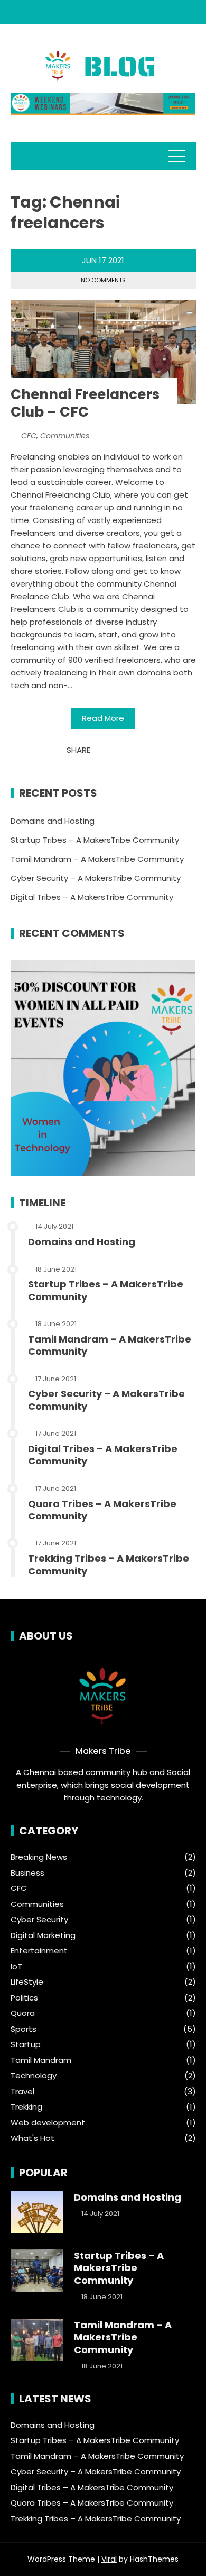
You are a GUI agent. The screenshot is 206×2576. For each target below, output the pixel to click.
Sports (24, 2029)
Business (27, 1873)
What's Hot (32, 2138)
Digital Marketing (43, 1935)
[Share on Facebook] (101, 750)
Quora (23, 2013)
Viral (109, 2559)
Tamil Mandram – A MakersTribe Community (97, 859)
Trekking (26, 2107)
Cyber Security (39, 1920)
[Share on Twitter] (112, 750)
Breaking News (39, 1857)
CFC (29, 436)
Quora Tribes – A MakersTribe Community (102, 1510)
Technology (34, 2076)
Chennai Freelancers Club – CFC (85, 403)
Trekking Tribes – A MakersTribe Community (109, 1564)
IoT (16, 1967)
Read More (103, 718)
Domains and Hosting (53, 821)
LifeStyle (27, 1982)
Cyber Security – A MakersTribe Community (96, 878)
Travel (22, 2092)
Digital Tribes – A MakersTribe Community (92, 897)
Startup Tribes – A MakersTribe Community (95, 840)
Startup (26, 2044)
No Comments (103, 280)
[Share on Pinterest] (123, 750)
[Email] (134, 750)
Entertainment (39, 1951)
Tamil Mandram (41, 2060)
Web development (48, 2123)
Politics (24, 1998)
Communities (65, 436)
